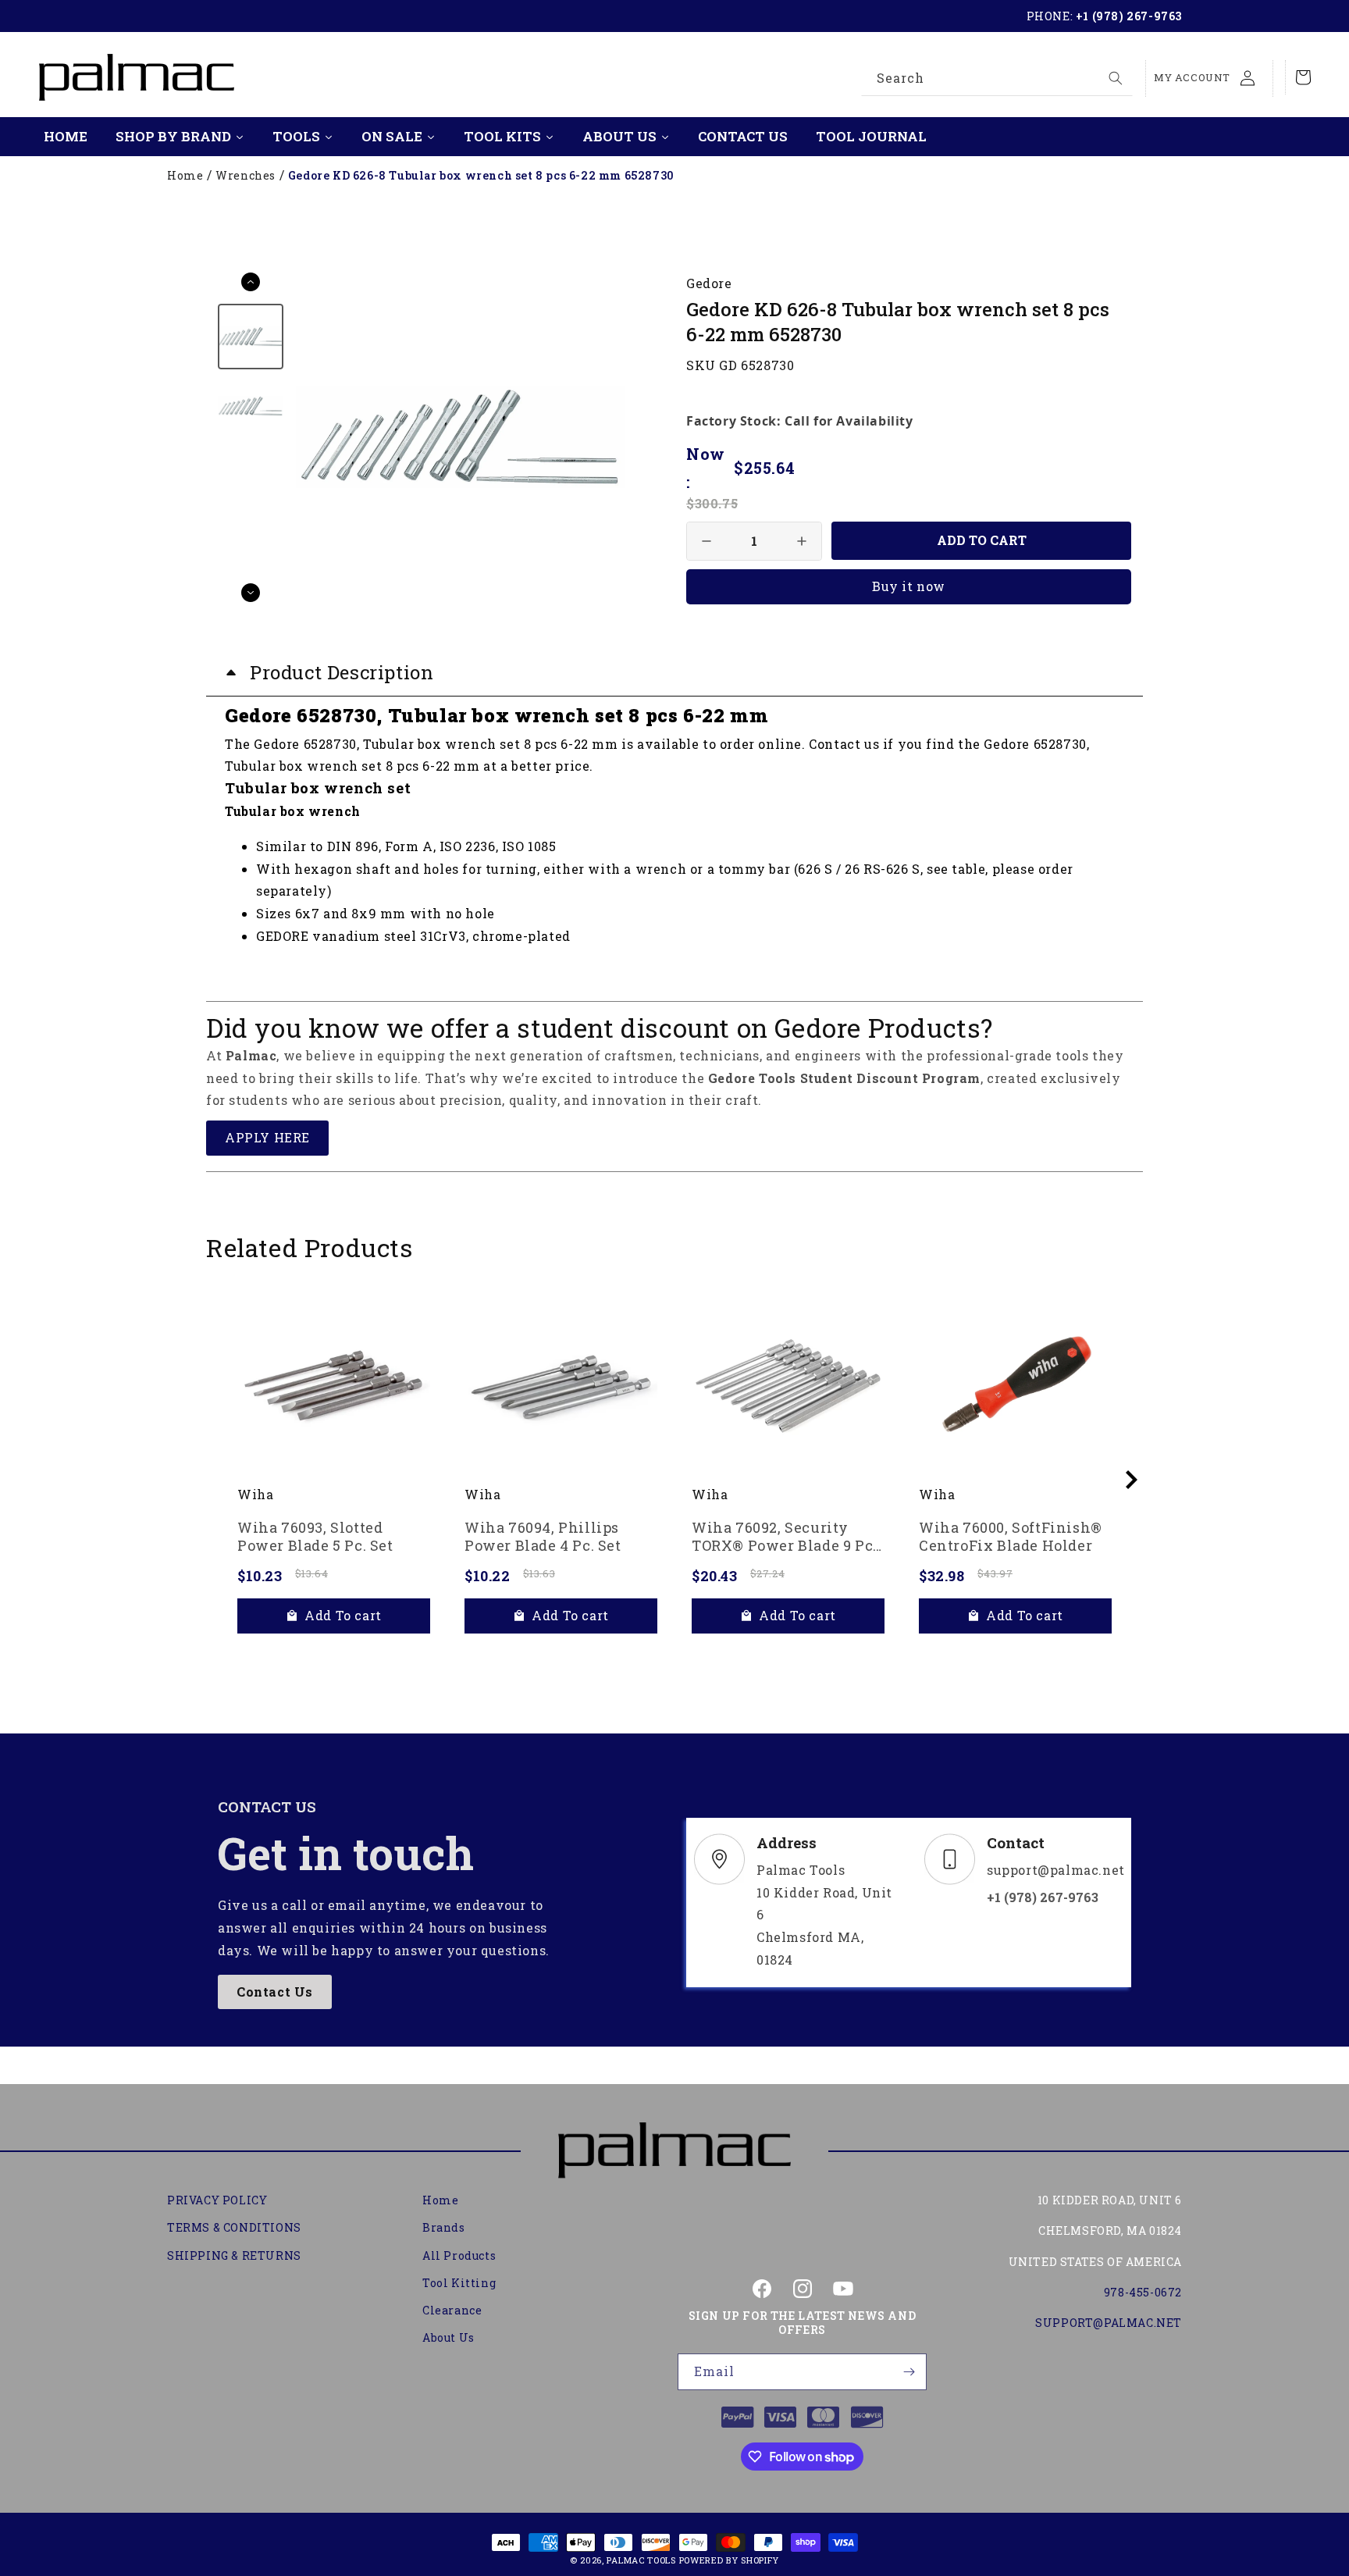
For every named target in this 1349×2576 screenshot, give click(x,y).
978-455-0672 (1143, 2292)
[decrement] (707, 541)
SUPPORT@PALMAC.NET (1109, 2323)
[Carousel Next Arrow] (251, 593)
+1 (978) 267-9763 (1129, 16)
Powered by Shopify (730, 2560)
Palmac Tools (641, 2560)
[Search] (1116, 78)
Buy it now (909, 586)
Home (185, 175)
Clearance (452, 2310)
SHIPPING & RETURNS (234, 2255)
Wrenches (246, 175)
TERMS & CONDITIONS (234, 2228)
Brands (444, 2228)
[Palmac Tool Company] (674, 2151)
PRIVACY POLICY (217, 2200)
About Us (448, 2337)
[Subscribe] (909, 2372)
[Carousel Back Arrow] (251, 282)
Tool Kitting (459, 2283)
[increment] (802, 541)
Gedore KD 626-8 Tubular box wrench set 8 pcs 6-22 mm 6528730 (481, 175)
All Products (459, 2255)
